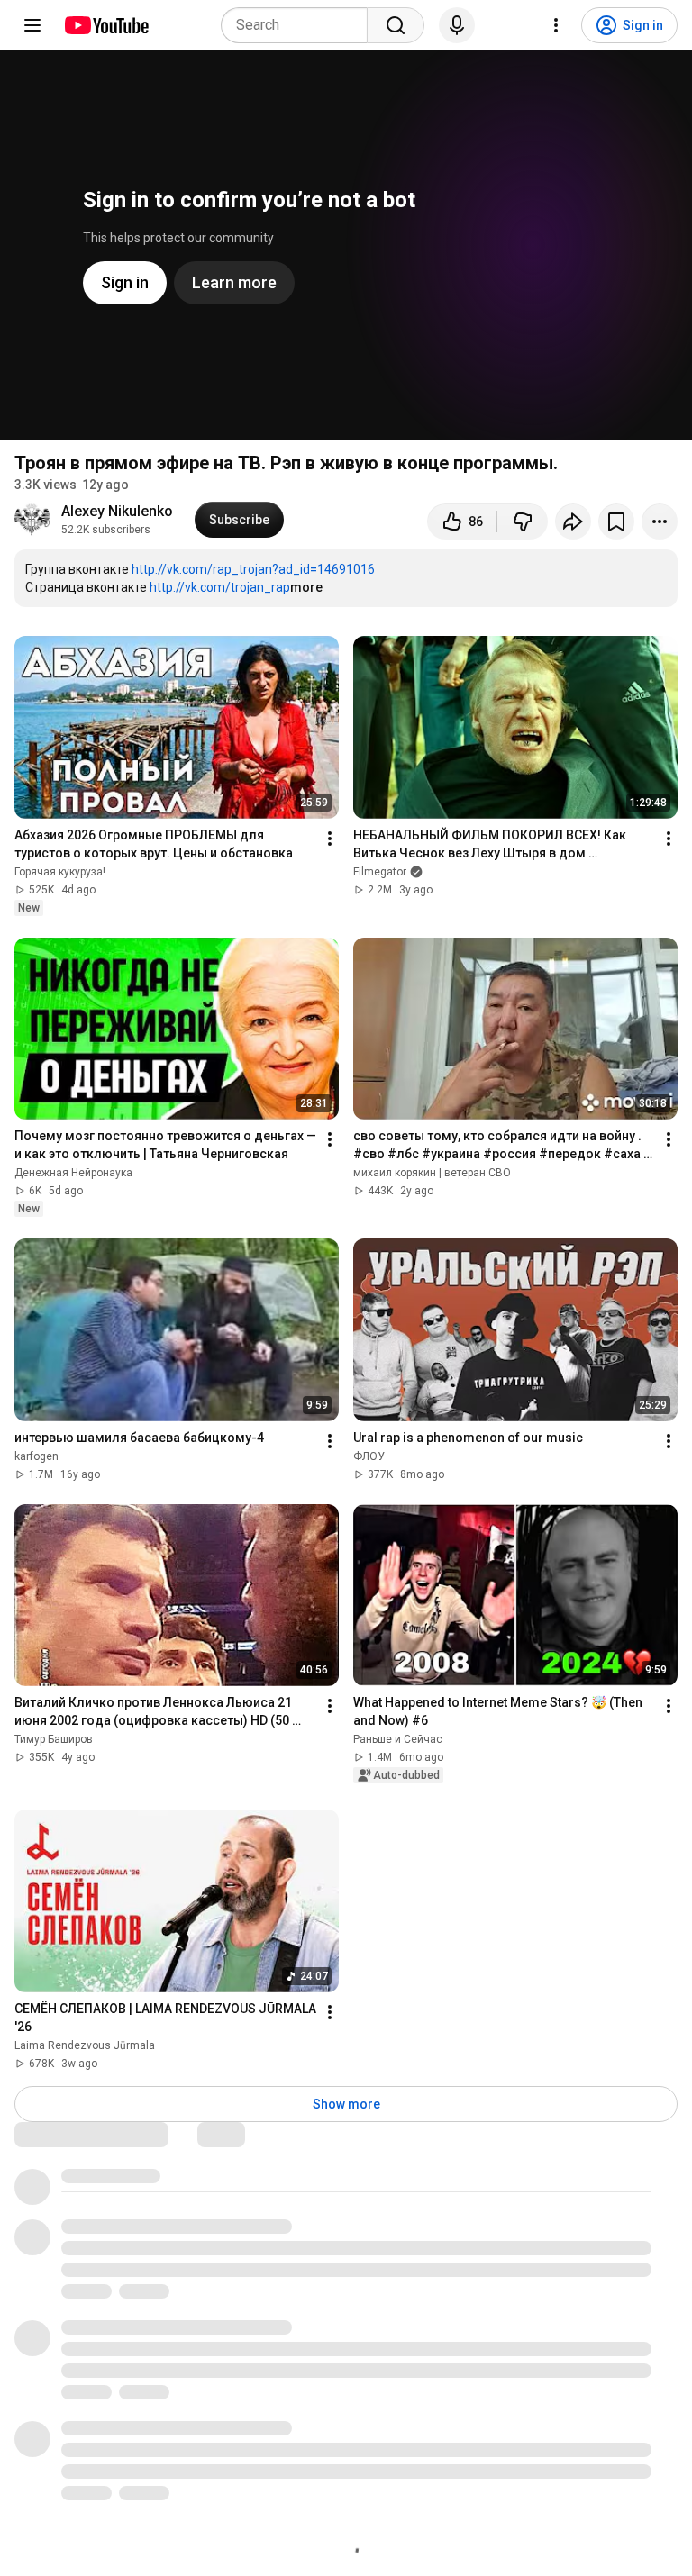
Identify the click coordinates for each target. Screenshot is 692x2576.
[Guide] (32, 25)
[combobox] (300, 25)
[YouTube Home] (106, 25)
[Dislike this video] (523, 522)
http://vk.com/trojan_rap (220, 587)
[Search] (396, 25)
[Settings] (556, 25)
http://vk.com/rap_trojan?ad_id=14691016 (253, 569)
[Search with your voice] (457, 25)
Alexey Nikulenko (117, 511)
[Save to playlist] (616, 522)
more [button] (306, 587)
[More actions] (660, 522)
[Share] (573, 522)
